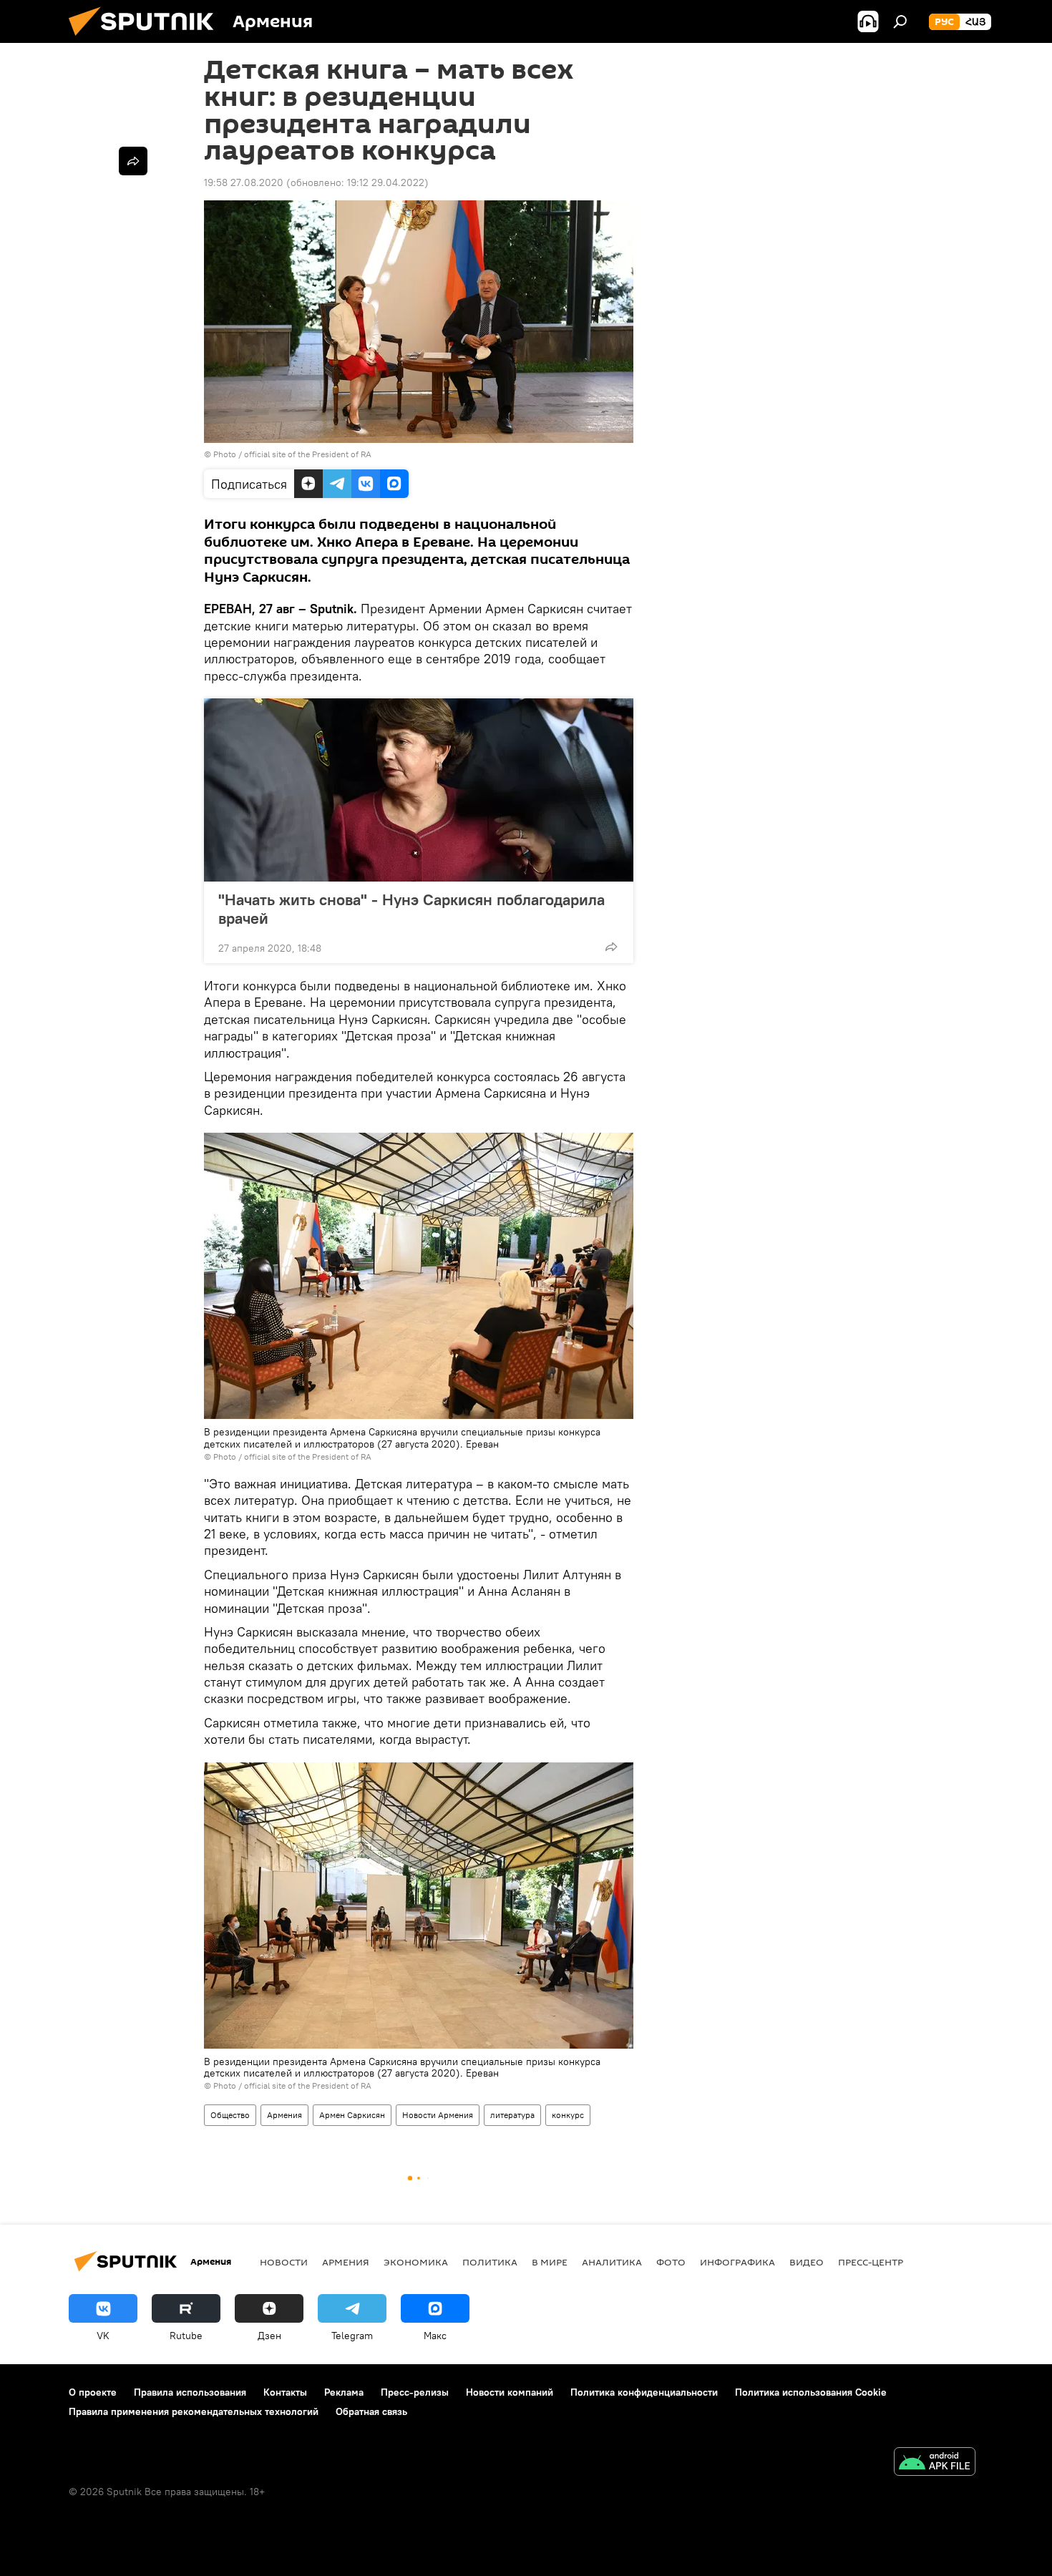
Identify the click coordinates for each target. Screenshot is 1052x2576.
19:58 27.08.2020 (244, 182)
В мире (550, 2262)
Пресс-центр (871, 2262)
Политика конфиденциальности (644, 2392)
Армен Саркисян (352, 2115)
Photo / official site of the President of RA (292, 454)
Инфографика (737, 2262)
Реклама (344, 2392)
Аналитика (612, 2262)
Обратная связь (371, 2411)
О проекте (93, 2392)
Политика (490, 2262)
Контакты (285, 2392)
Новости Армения (438, 2115)
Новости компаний (510, 2392)
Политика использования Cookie (811, 2392)
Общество (230, 2115)
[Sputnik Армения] (147, 39)
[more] (611, 947)
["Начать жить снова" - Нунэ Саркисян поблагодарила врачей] (419, 790)
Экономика (416, 2262)
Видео (807, 2262)
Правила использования (190, 2392)
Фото (671, 2262)
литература (512, 2115)
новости (284, 2262)
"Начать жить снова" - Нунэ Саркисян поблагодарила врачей (411, 909)
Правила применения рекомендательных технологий (194, 2411)
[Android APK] (935, 2463)
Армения (284, 2115)
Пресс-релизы (415, 2392)
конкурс (568, 2115)
